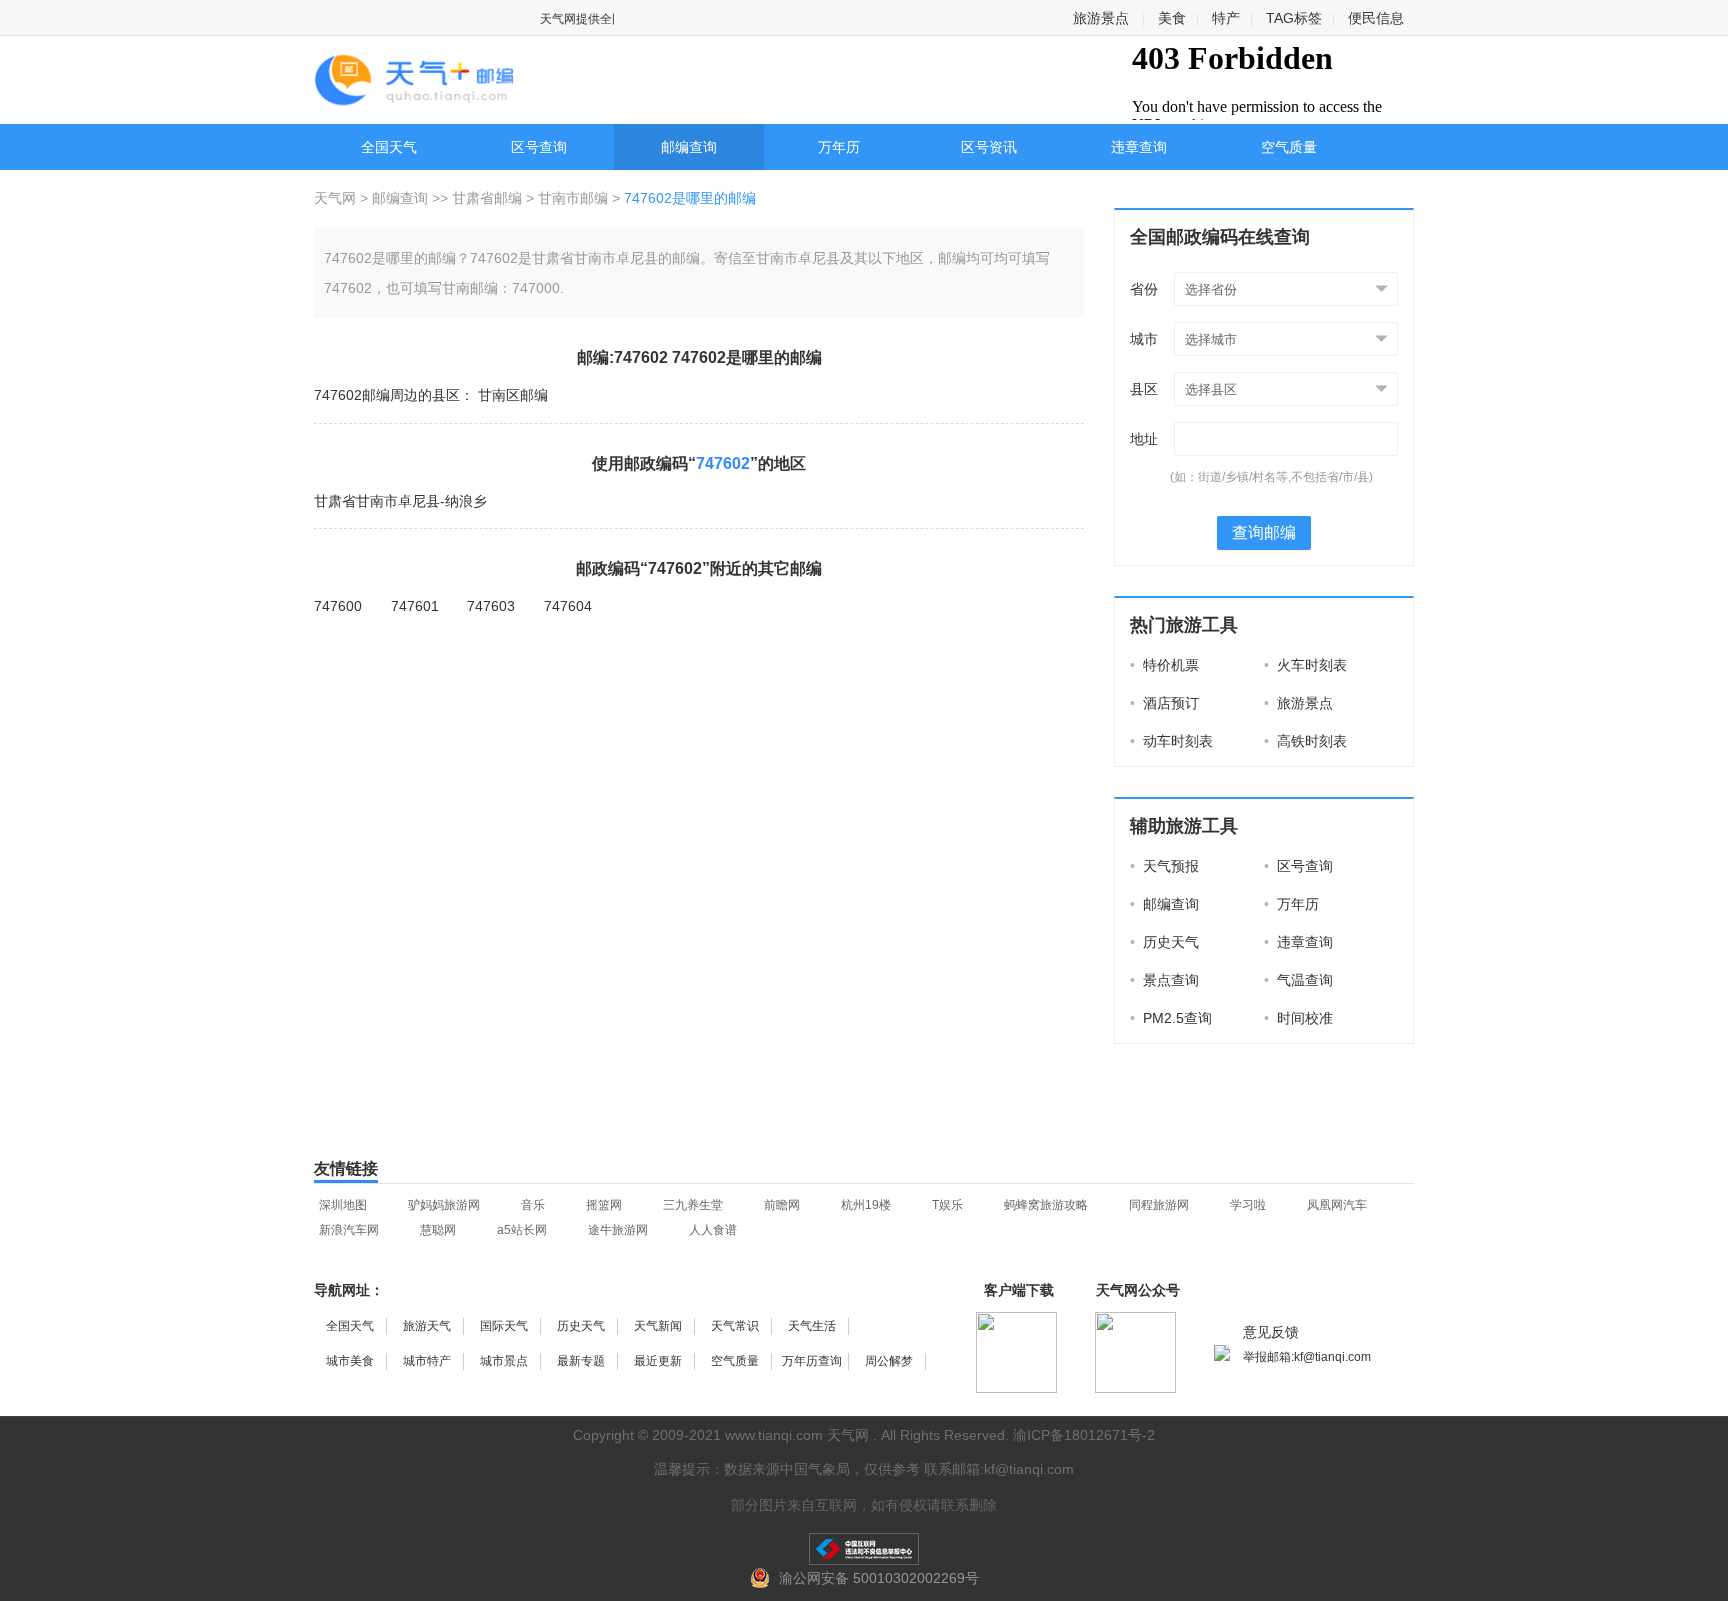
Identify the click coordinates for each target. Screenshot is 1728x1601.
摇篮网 (604, 1205)
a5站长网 (522, 1230)
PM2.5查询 (1171, 1018)
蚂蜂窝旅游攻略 (1046, 1205)
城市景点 (504, 1361)
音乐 (533, 1205)
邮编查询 (689, 147)
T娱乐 (947, 1205)
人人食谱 (713, 1230)
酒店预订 (1164, 703)
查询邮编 (1264, 532)
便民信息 (1376, 18)
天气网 (337, 198)
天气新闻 (658, 1326)
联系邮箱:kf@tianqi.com (999, 1469)
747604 (568, 606)
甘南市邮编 (573, 198)
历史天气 (1164, 942)
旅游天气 (427, 1326)
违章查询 (1139, 147)
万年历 (839, 147)
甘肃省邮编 (487, 198)
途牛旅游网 (618, 1230)
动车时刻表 (1171, 741)
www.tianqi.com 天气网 (797, 1435)
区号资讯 (989, 147)
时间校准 (1298, 1018)
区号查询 (539, 147)
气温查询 (1298, 980)
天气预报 (1164, 866)
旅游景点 (1101, 18)
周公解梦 (889, 1361)
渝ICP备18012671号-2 (1084, 1435)
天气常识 (735, 1326)
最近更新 (658, 1361)
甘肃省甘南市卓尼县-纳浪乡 (400, 501)
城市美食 (350, 1361)
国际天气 (504, 1326)
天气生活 (812, 1326)
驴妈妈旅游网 (444, 1205)
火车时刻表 (1305, 665)
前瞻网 (782, 1205)
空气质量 (1289, 147)
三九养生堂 (693, 1205)
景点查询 (1164, 980)
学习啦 (1248, 1205)
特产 (1226, 18)
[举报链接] (864, 1549)
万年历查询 (812, 1361)
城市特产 (427, 1361)
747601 (415, 606)
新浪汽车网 (349, 1230)
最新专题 (581, 1361)
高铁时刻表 (1305, 741)
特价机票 (1164, 665)
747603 (491, 606)
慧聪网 (438, 1230)
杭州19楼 (866, 1205)
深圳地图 (343, 1205)
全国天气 (389, 147)
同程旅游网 (1159, 1205)
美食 (1172, 18)
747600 (338, 606)
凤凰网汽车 (1337, 1205)
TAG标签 (1294, 18)
